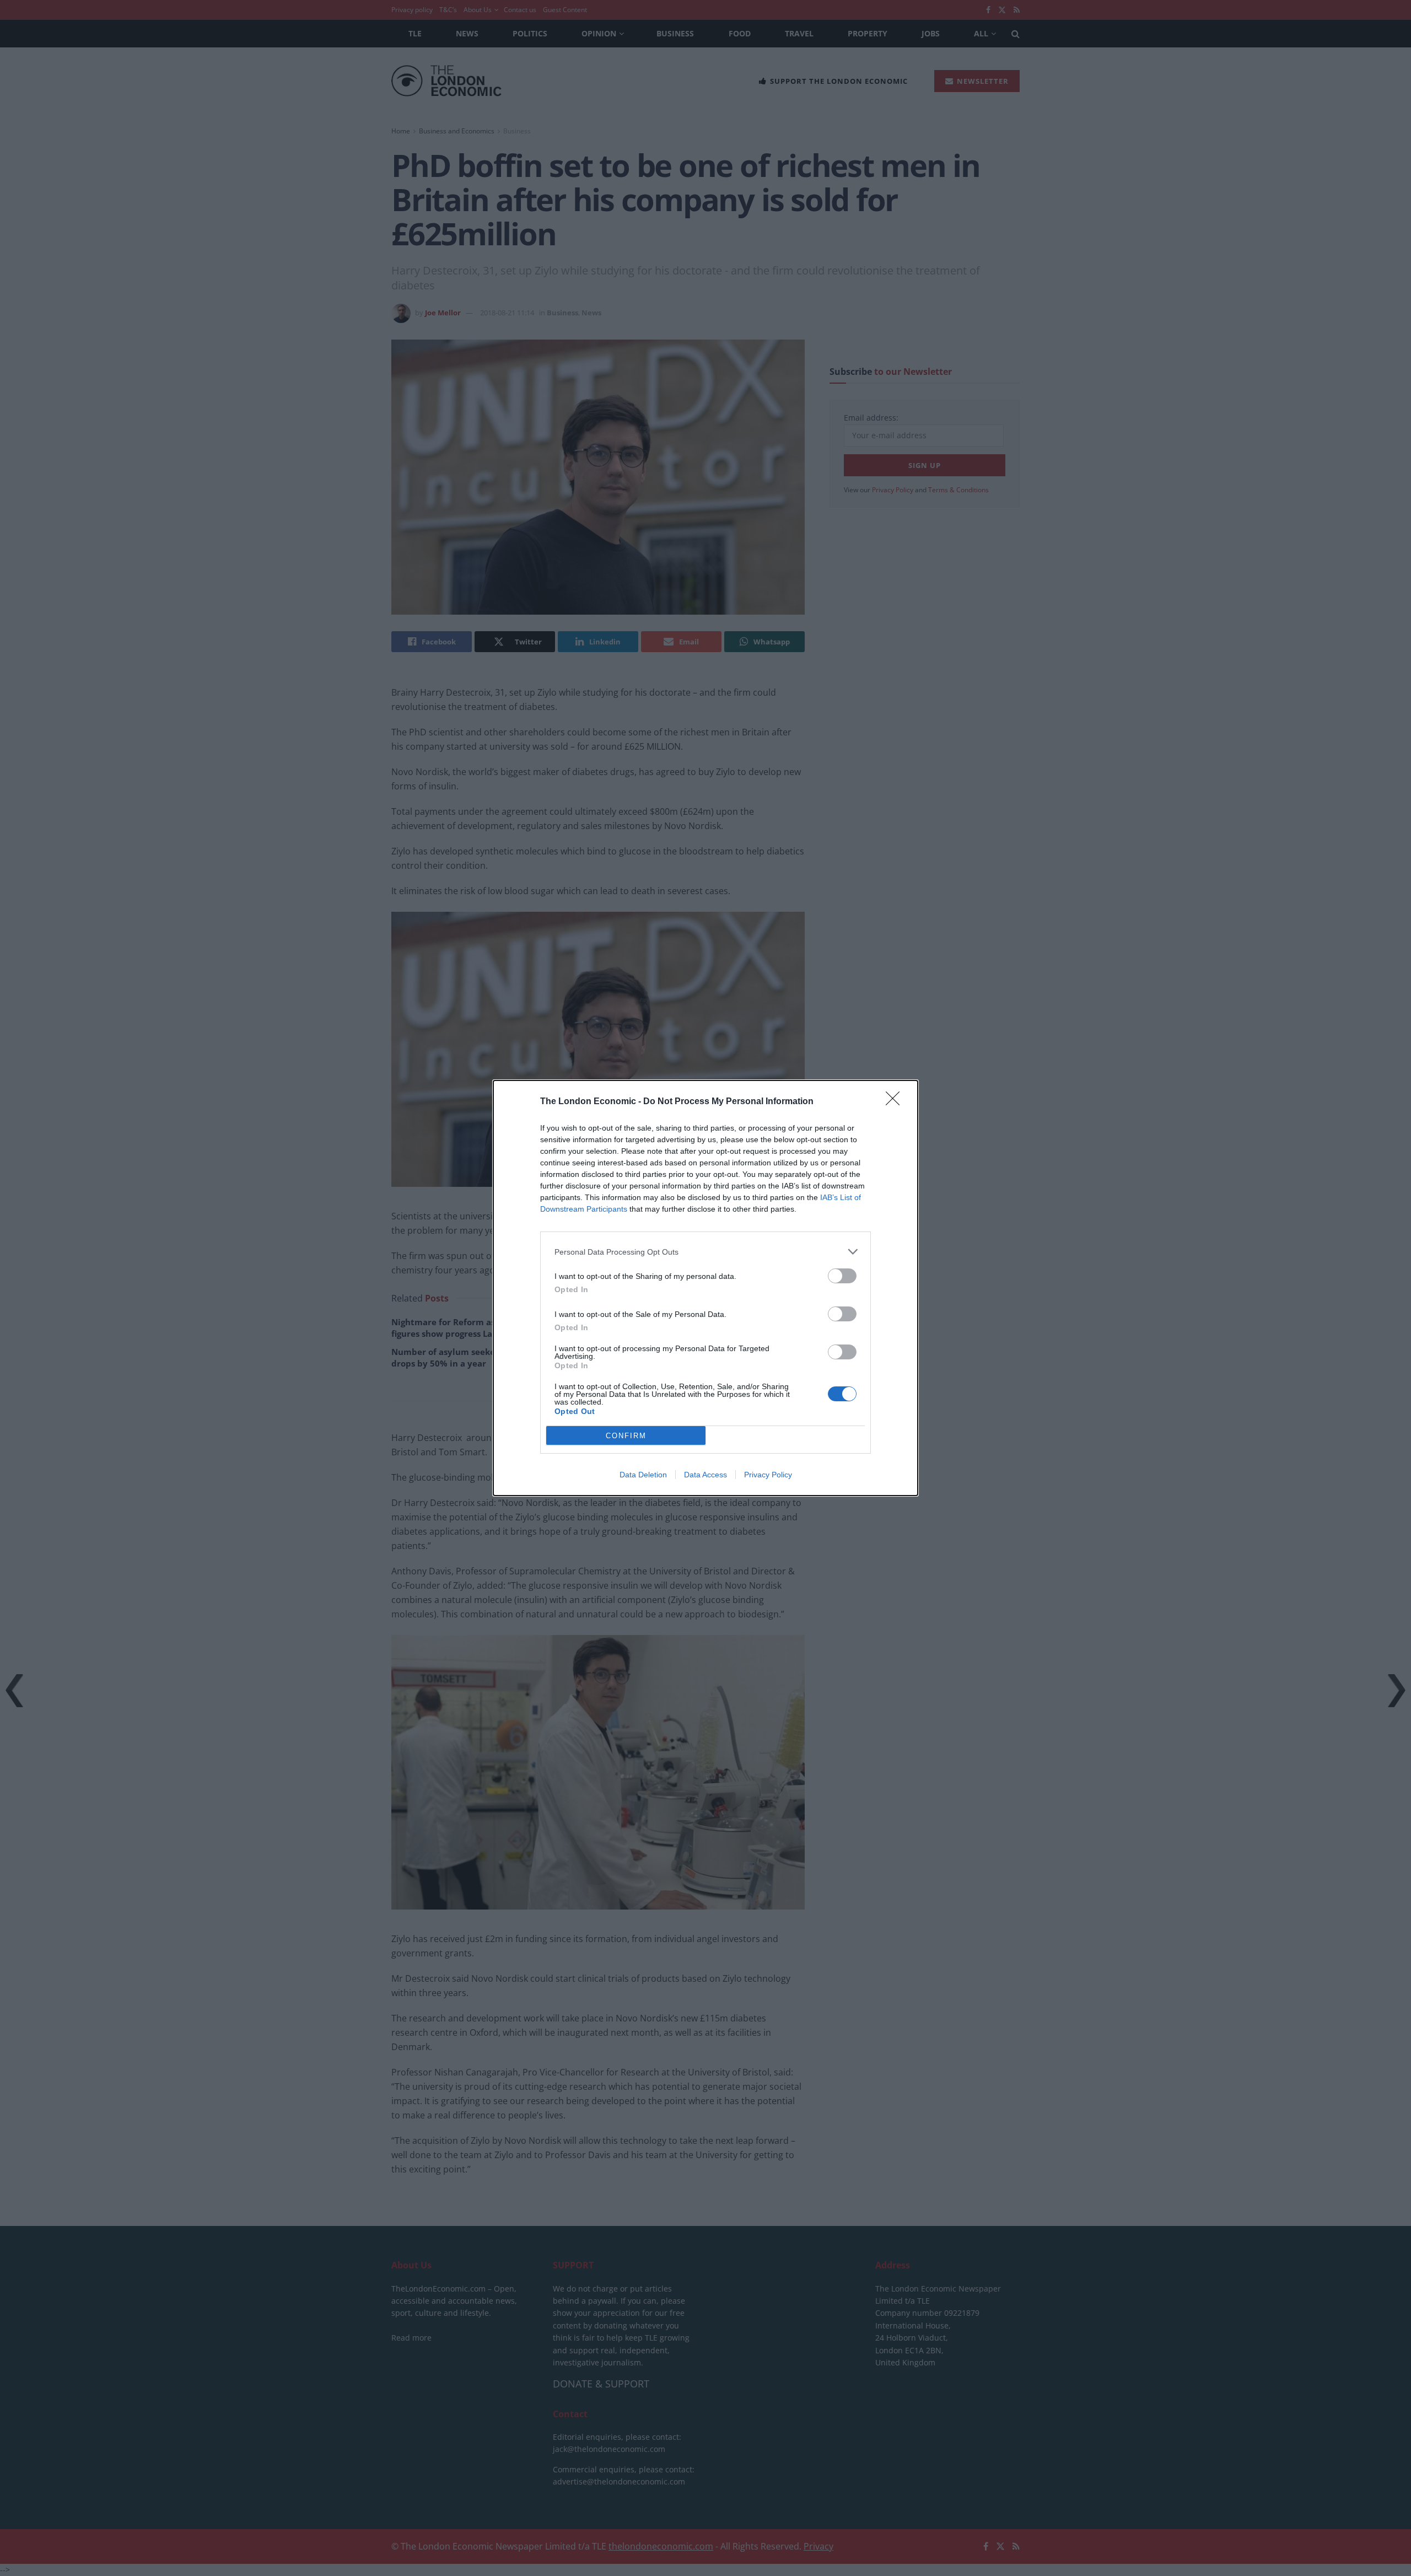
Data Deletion (643, 1475)
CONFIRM (626, 1436)
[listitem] (705, 1252)
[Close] (896, 1102)
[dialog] (705, 1288)
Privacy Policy (768, 1475)
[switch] (842, 1276)
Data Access (705, 1475)
